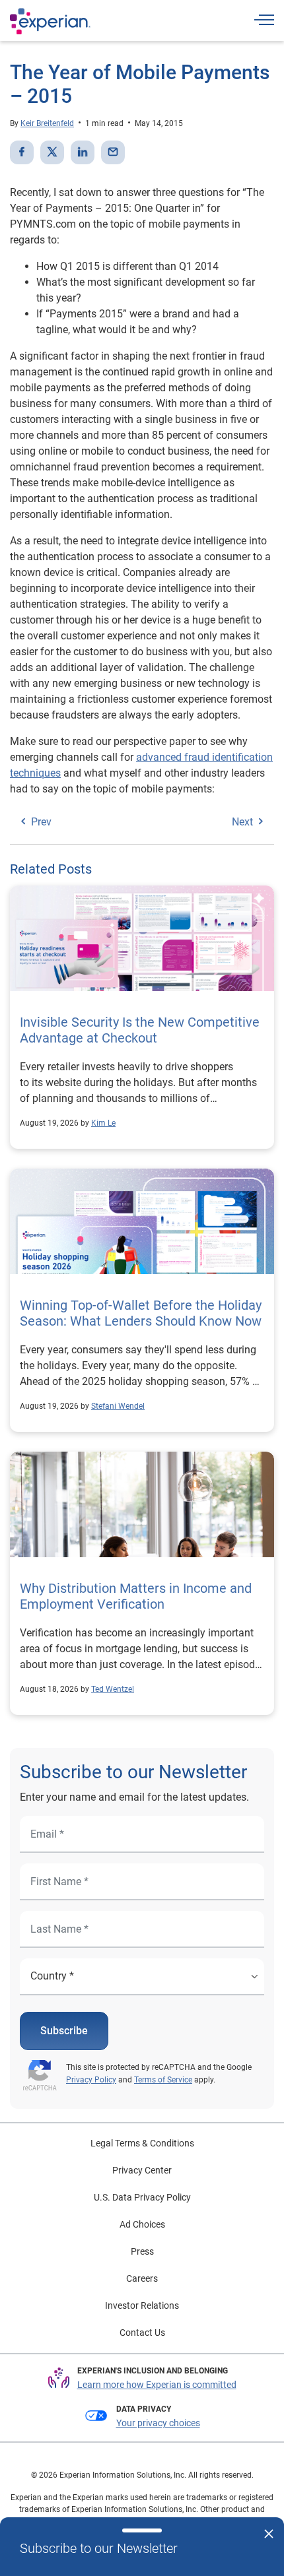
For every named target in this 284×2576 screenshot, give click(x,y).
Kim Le (103, 1123)
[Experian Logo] (50, 21)
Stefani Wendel (118, 1406)
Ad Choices (142, 2224)
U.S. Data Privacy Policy (142, 2197)
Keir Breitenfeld (47, 123)
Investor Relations (142, 2305)
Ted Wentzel (113, 1689)
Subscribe (64, 2031)
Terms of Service (163, 2080)
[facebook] (22, 152)
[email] (113, 152)
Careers (142, 2278)
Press (142, 2251)
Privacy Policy (91, 2080)
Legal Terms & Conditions (142, 2143)
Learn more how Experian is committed (157, 2385)
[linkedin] (83, 152)
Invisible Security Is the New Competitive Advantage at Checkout (140, 1030)
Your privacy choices (158, 2423)
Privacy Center (142, 2170)
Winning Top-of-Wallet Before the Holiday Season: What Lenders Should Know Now (141, 1313)
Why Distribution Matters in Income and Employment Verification (136, 1596)
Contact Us (142, 2333)
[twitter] (52, 152)
